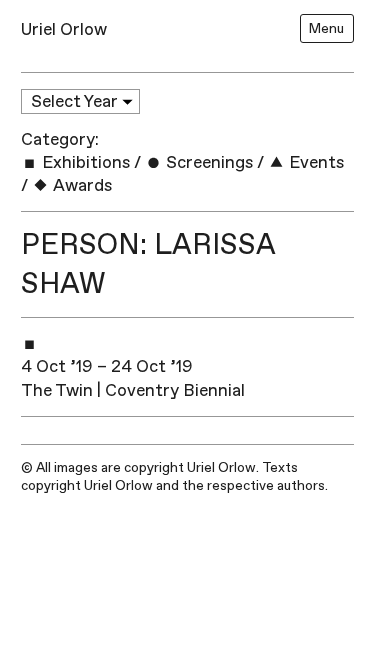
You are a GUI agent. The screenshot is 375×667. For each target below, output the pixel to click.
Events (314, 162)
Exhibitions (84, 162)
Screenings (207, 162)
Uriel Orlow (64, 29)
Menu (326, 28)
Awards (80, 185)
